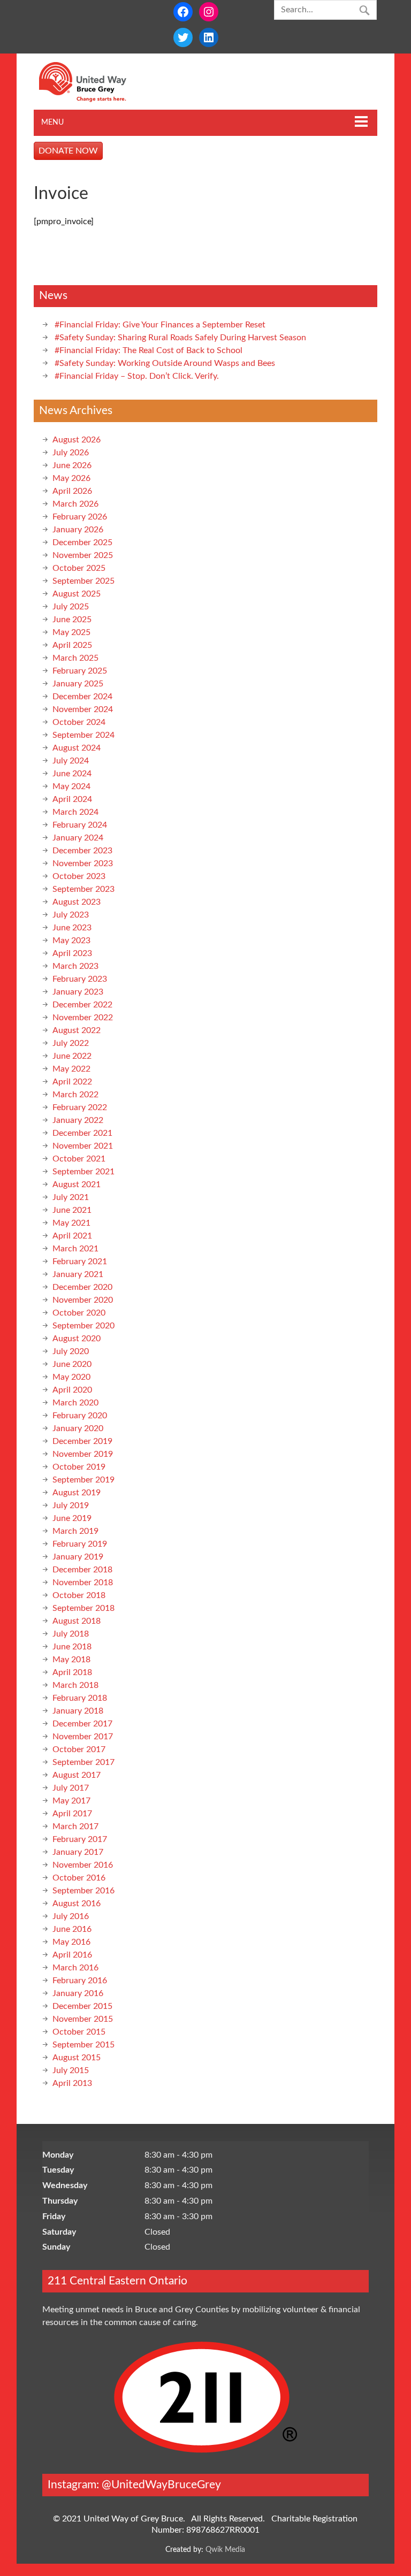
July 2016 (71, 1916)
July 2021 (71, 1197)
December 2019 (82, 1441)
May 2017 (71, 1801)
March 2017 (75, 1826)
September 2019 (83, 1480)
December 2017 (82, 1724)
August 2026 (77, 440)
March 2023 (75, 966)
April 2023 (72, 953)
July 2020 (71, 1351)
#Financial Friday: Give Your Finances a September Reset (160, 325)
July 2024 (71, 761)
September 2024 (83, 735)
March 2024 (75, 812)
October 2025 (79, 568)
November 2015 (83, 2019)
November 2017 (83, 1737)
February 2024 (80, 825)
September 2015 (83, 2045)
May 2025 (71, 632)
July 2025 (71, 607)
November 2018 (83, 1583)
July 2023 (71, 915)
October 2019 (79, 1467)
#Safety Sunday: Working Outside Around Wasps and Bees (165, 363)
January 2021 (78, 1274)
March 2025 (75, 658)
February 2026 (80, 517)
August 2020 (77, 1339)
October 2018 (79, 1595)
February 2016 (80, 1981)
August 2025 (77, 594)
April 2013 (72, 2083)
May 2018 (71, 1660)
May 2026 (71, 478)
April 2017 (72, 1814)
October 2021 (79, 1159)
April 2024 (72, 799)
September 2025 (83, 581)
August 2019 (77, 1493)
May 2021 (71, 1223)
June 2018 (72, 1647)
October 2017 (79, 1749)
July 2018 (71, 1634)
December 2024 (82, 697)
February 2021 (80, 1262)
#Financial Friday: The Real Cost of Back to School (149, 350)
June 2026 (72, 465)
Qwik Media (225, 2550)
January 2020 (78, 1428)
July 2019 (71, 1505)
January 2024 (78, 838)
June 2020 (72, 1364)
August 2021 (77, 1184)
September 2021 (83, 1172)
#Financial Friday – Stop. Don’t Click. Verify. (137, 376)
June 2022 (72, 1056)
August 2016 (77, 1904)
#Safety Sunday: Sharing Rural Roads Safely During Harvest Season (180, 338)
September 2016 (83, 1891)
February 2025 (80, 671)
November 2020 (83, 1300)
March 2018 (75, 1685)
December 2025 (82, 542)
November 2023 (83, 863)
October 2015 (79, 2032)
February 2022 (80, 1107)
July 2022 (71, 1043)
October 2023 (79, 876)
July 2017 (71, 1788)
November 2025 (83, 555)
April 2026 (72, 491)
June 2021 (72, 1210)
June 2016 (72, 1929)
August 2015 (77, 2058)
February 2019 (80, 1544)
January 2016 (78, 1993)
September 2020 (83, 1326)
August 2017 (77, 1775)
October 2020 (79, 1313)
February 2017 (80, 1839)
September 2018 (83, 1608)
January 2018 (78, 1711)
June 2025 (72, 620)
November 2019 (83, 1454)
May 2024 (71, 786)
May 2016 (71, 1942)
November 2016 (83, 1865)
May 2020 (71, 1377)
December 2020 (82, 1287)
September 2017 (83, 1762)
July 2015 (71, 2070)
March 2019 (75, 1531)
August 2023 (77, 902)
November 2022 (83, 1018)
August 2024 (77, 748)
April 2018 (72, 1672)
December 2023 (82, 851)
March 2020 (75, 1403)
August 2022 (77, 1030)
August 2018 (77, 1621)
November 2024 (83, 709)
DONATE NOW (68, 151)
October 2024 (79, 722)
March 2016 (75, 1968)
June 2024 (72, 774)
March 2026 (75, 504)
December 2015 (82, 2006)
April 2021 (72, 1236)
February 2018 (80, 1698)
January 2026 (78, 530)
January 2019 (78, 1557)
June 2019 (72, 1518)
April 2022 (72, 1082)
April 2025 (72, 645)
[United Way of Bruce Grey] (94, 100)
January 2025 (78, 684)
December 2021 (82, 1133)
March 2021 (75, 1249)
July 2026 (71, 453)
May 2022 (71, 1069)
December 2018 (82, 1570)
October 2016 (79, 1878)
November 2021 (83, 1146)
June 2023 (72, 928)
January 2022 (78, 1120)
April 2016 (72, 1955)
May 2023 (71, 941)
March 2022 (75, 1095)
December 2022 (82, 1005)
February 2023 (80, 979)
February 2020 (80, 1416)
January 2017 (78, 1852)
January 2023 (78, 992)
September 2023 (83, 889)
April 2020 (72, 1390)
